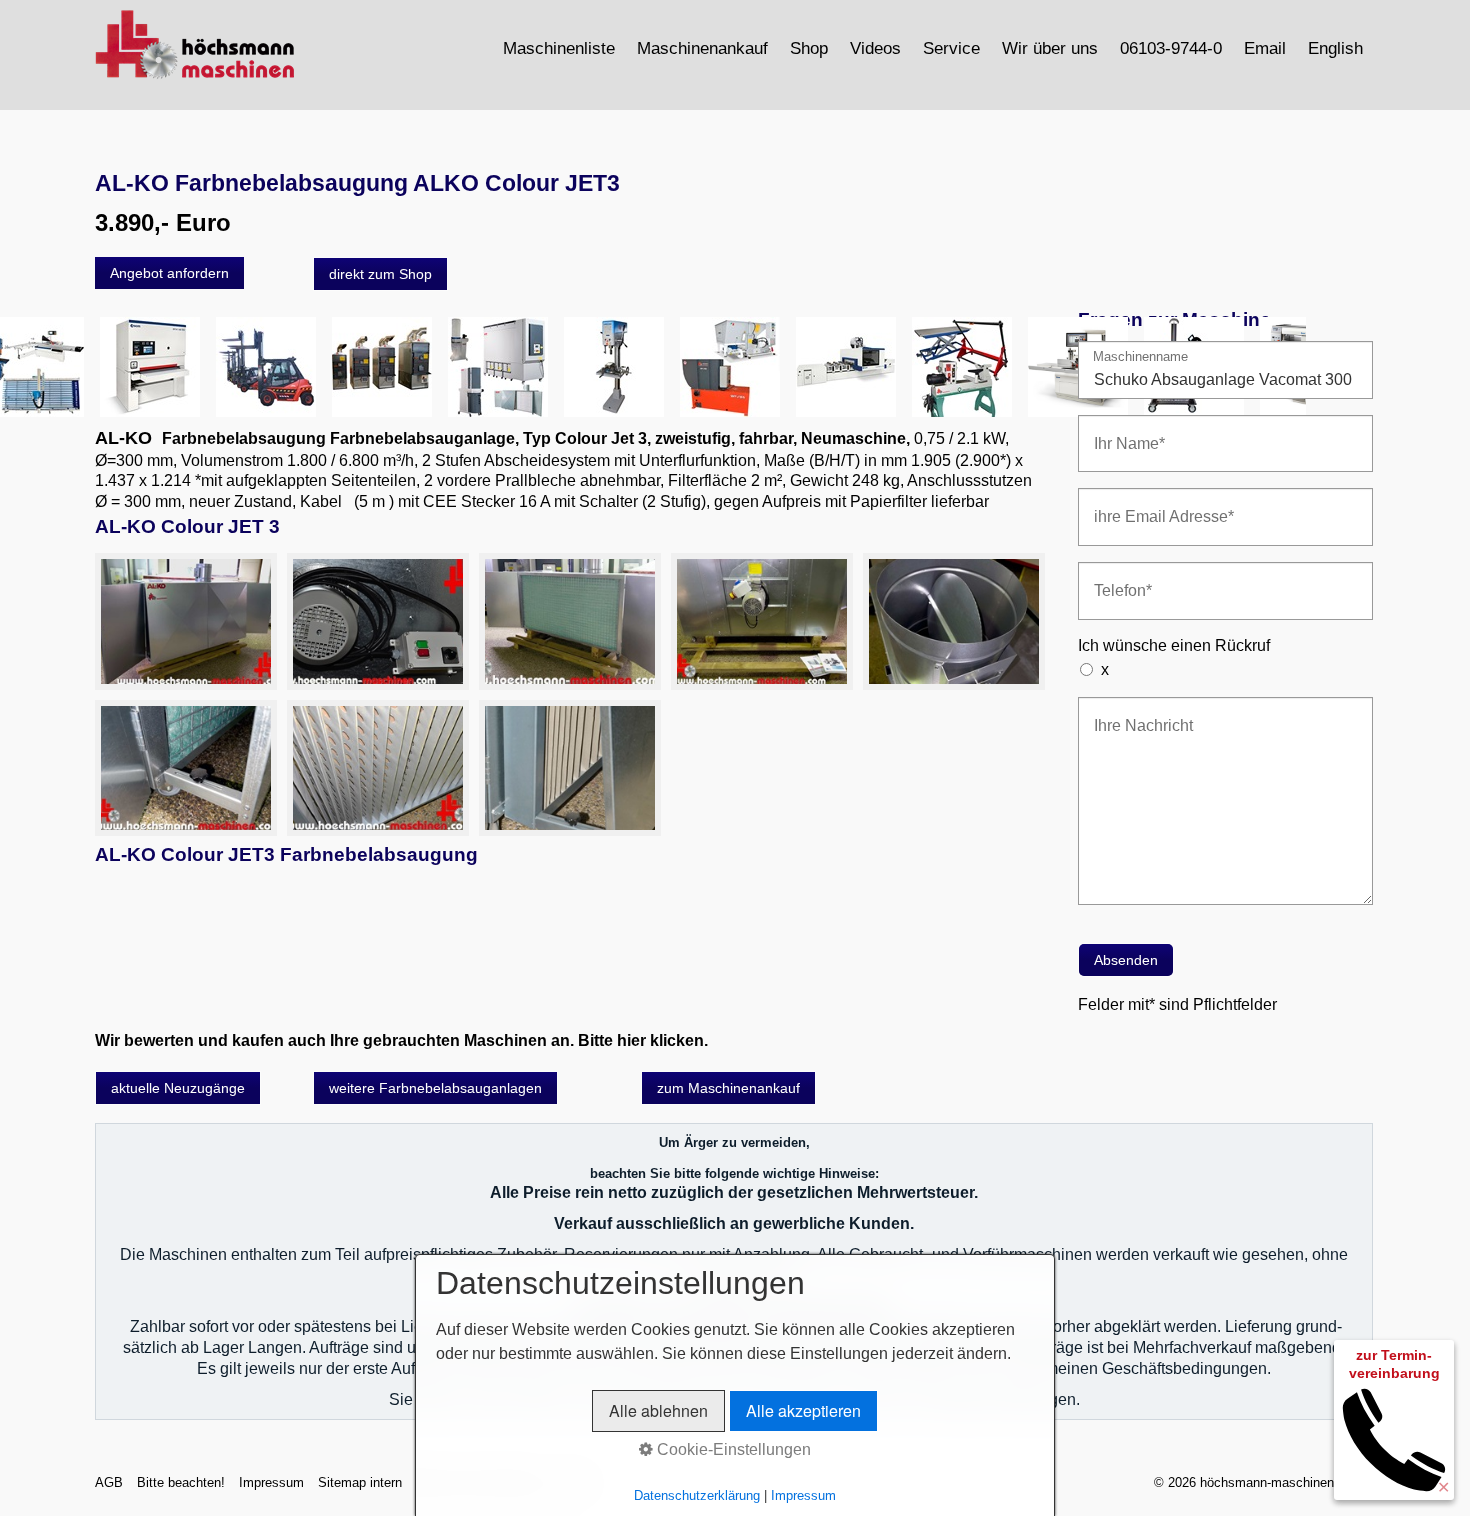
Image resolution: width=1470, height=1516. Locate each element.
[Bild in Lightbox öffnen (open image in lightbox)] (186, 621)
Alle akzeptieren (803, 1410)
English (1335, 48)
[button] (169, 273)
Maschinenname (1140, 357)
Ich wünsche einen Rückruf (1174, 645)
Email (1265, 48)
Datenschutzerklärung (697, 1495)
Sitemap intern (360, 1482)
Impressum (271, 1482)
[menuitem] (560, 48)
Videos (875, 48)
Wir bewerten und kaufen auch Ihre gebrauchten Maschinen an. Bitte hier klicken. (401, 1040)
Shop (809, 48)
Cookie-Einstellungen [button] (732, 1449)
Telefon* (1116, 578)
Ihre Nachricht (1133, 713)
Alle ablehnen (658, 1410)
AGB (109, 1482)
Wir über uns (1050, 48)
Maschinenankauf (702, 48)
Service (951, 48)
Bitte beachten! (181, 1482)
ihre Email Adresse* (1150, 504)
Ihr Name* (1122, 431)
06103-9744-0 (1171, 48)
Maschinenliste (559, 48)
